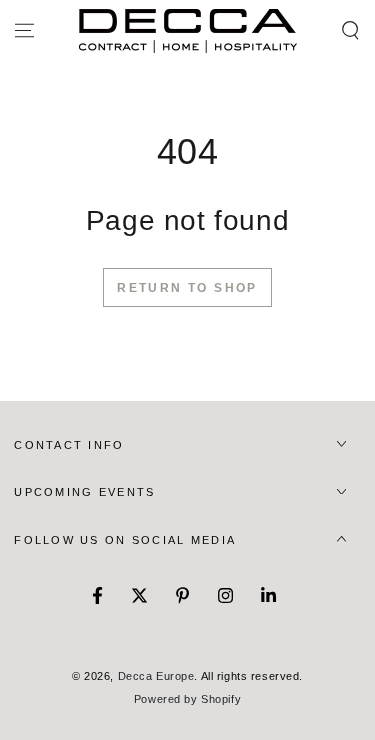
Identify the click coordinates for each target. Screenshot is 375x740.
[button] (350, 31)
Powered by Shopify (187, 699)
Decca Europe (156, 676)
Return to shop (187, 288)
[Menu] (24, 31)
